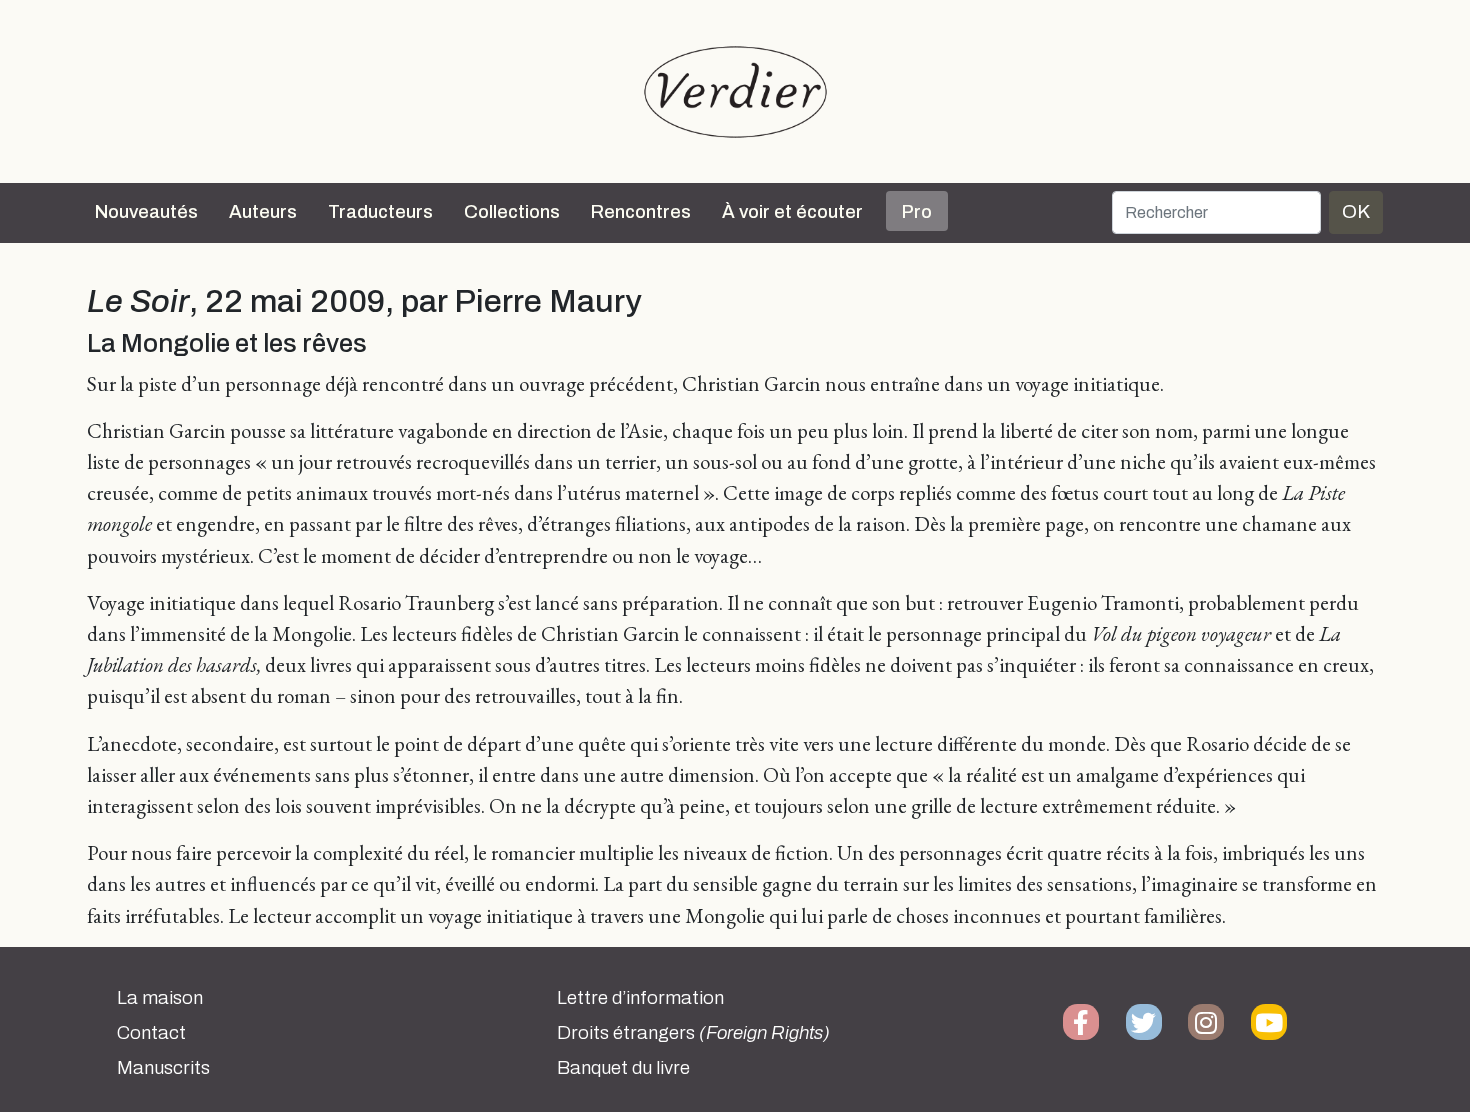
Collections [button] (512, 212)
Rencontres (641, 212)
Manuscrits (163, 1068)
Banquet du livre (623, 1068)
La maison (160, 998)
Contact (151, 1033)
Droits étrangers (693, 1033)
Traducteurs (380, 212)
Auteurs (263, 212)
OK (1356, 211)
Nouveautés (146, 212)
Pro (917, 212)
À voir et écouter (792, 212)
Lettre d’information (640, 998)
